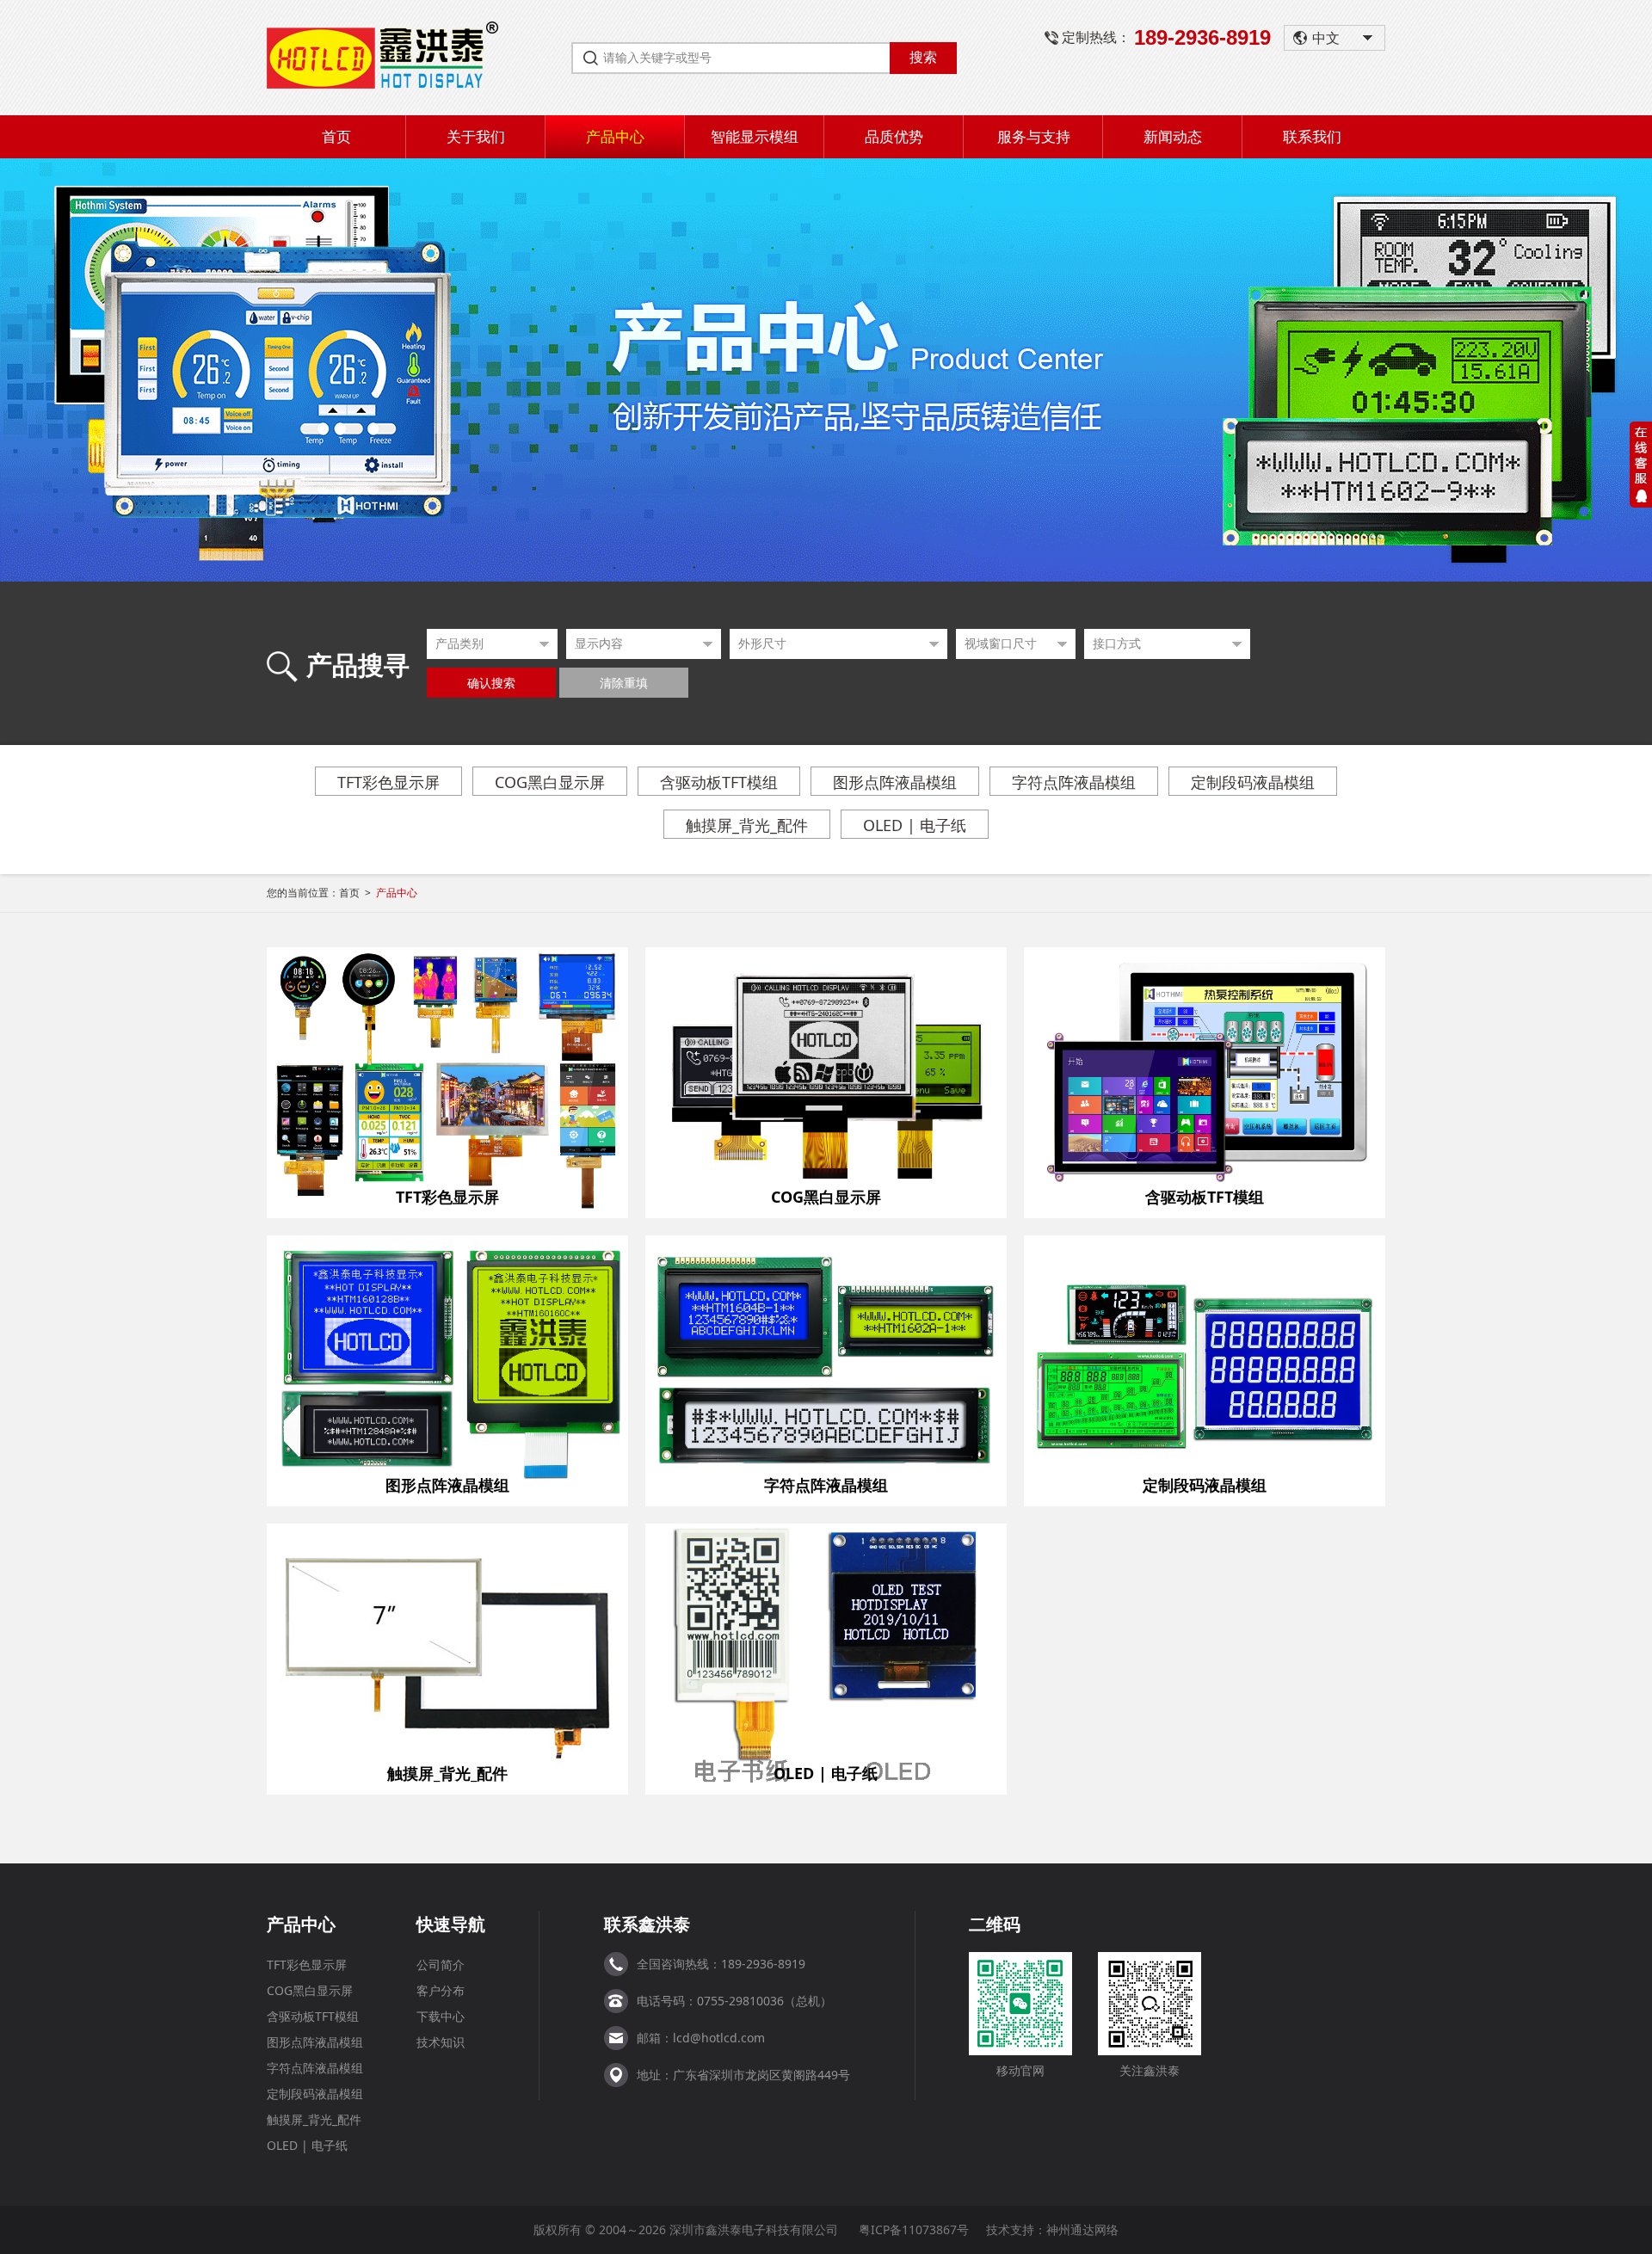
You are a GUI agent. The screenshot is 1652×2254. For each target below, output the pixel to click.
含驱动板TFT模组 (719, 782)
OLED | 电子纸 (915, 825)
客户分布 (441, 1990)
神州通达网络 (1082, 2229)
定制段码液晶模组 (1253, 782)
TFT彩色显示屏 (388, 782)
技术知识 (441, 2042)
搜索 (923, 57)
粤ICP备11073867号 (914, 2229)
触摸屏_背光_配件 (747, 825)
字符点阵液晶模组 (1074, 782)
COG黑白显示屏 (550, 782)
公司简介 (441, 1965)
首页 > (378, 893)
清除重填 (624, 684)
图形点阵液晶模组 (895, 782)
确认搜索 (491, 684)
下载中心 (441, 2016)
